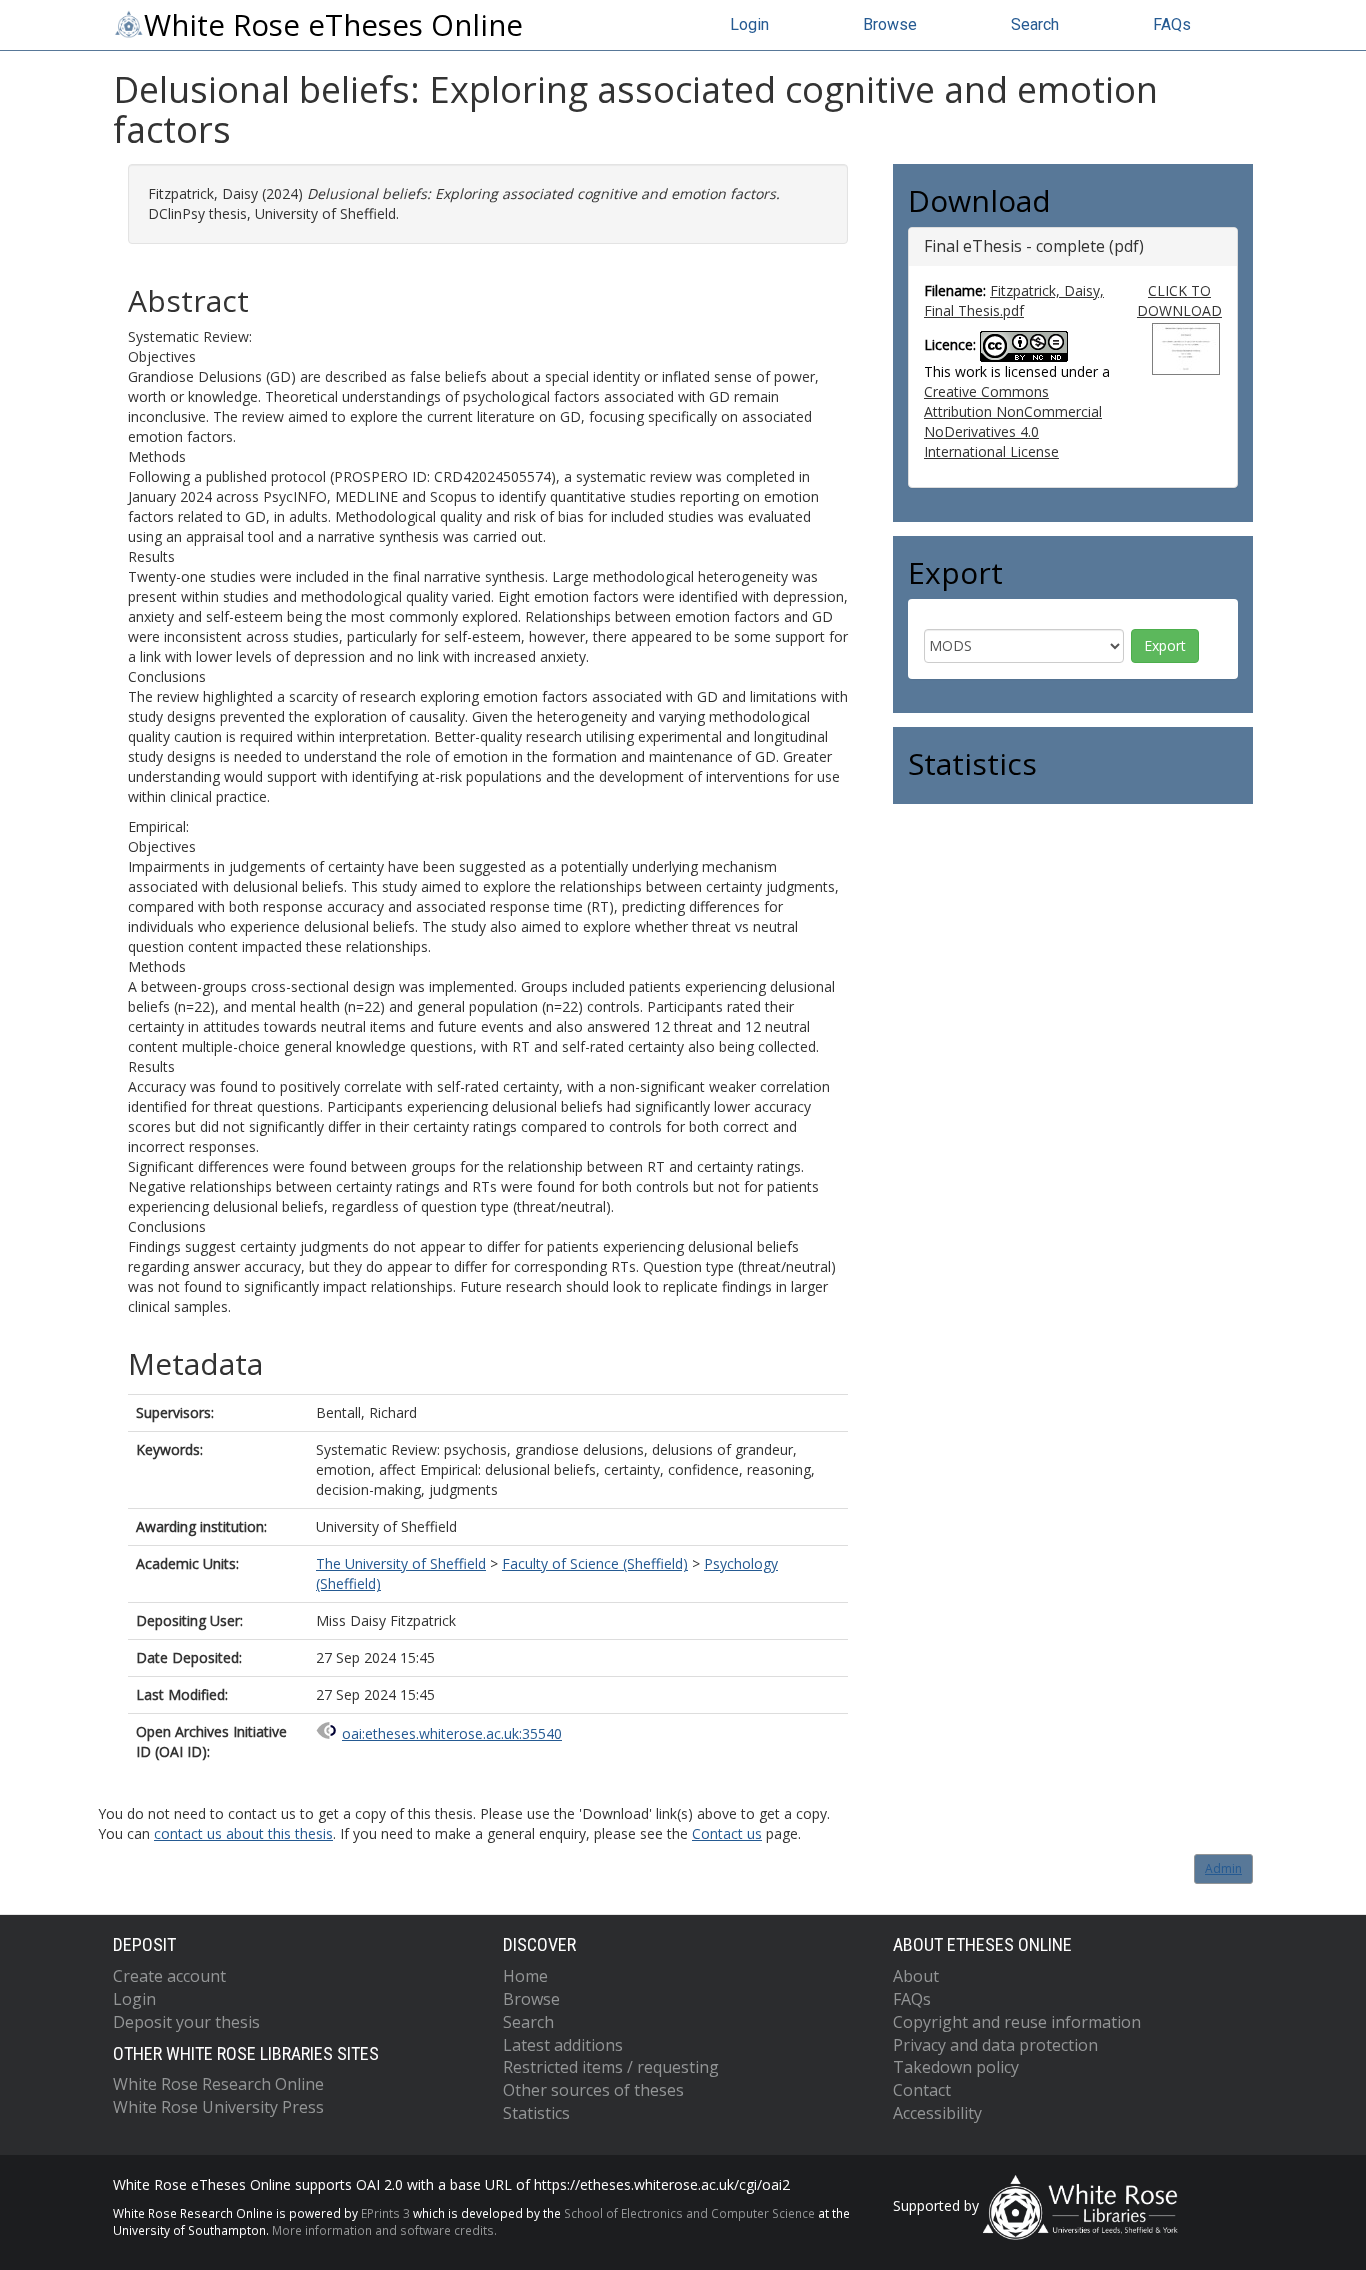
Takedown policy (956, 2067)
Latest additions (563, 2045)
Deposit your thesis (186, 2022)
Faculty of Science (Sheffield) (595, 1563)
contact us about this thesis (243, 1833)
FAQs (1172, 24)
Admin (1223, 1868)
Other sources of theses (593, 2090)
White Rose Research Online (218, 2084)
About (916, 1976)
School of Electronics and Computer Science (689, 2213)
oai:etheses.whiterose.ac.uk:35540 (452, 1733)
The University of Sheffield (401, 1563)
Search (1035, 24)
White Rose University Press (218, 2107)
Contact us (727, 1833)
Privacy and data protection (995, 2045)
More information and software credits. (384, 2230)
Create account (169, 1976)
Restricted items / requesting (611, 2067)
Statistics (536, 2113)
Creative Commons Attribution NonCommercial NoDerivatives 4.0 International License (1013, 421)
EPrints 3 (385, 2213)
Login (749, 24)
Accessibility (937, 2113)
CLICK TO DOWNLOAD (1179, 300)
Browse (890, 24)
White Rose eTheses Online (333, 25)
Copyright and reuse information (1017, 2022)
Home (525, 1976)
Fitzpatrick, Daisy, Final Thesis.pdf (1014, 300)
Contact (922, 2090)
